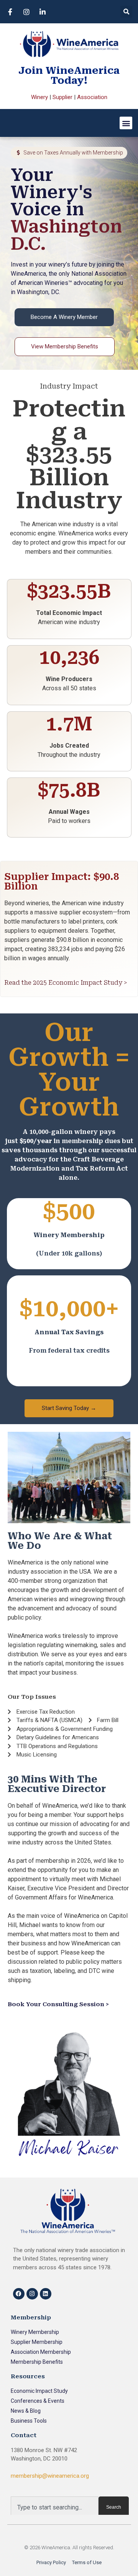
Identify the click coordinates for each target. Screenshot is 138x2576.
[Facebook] (19, 2294)
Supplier (62, 97)
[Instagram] (32, 2294)
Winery (39, 97)
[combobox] (55, 2507)
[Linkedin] (46, 2294)
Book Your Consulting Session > (58, 2004)
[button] (126, 12)
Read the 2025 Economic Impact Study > (66, 983)
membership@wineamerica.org (50, 2476)
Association (92, 97)
